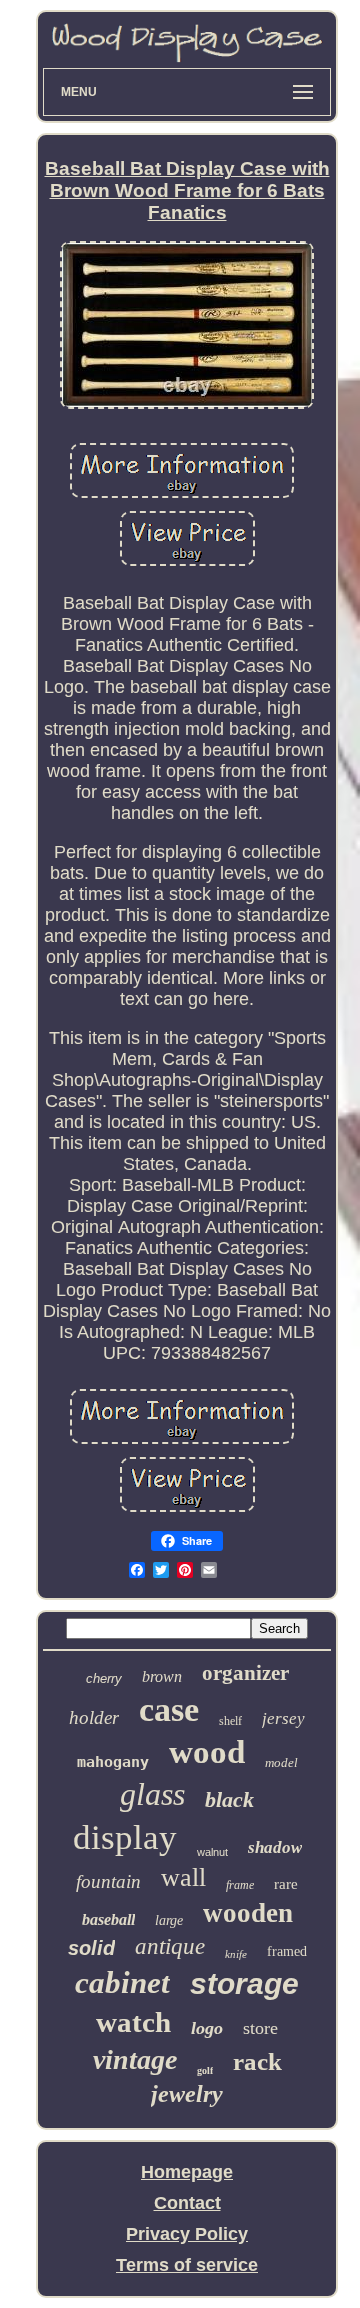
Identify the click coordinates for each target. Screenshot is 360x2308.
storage (244, 1983)
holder (94, 1717)
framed (287, 1951)
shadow (275, 1847)
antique (170, 1946)
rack (257, 2061)
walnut (212, 1852)
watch (133, 2022)
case (169, 1709)
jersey (283, 1718)
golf (205, 2070)
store (260, 2028)
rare (286, 1884)
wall (183, 1877)
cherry (104, 1678)
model (281, 1762)
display (125, 1837)
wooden (248, 1913)
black (229, 1799)
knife (236, 1954)
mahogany (113, 1762)
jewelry (187, 2094)
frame (240, 1885)
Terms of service (187, 2265)
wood (207, 1752)
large (169, 1920)
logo (207, 2028)
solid (91, 1948)
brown (162, 1676)
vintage (135, 2059)
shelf (230, 1721)
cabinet (122, 1982)
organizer (245, 1673)
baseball (108, 1919)
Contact (187, 2203)
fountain (108, 1881)
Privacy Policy (187, 2234)
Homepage (187, 2172)
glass (152, 1794)
